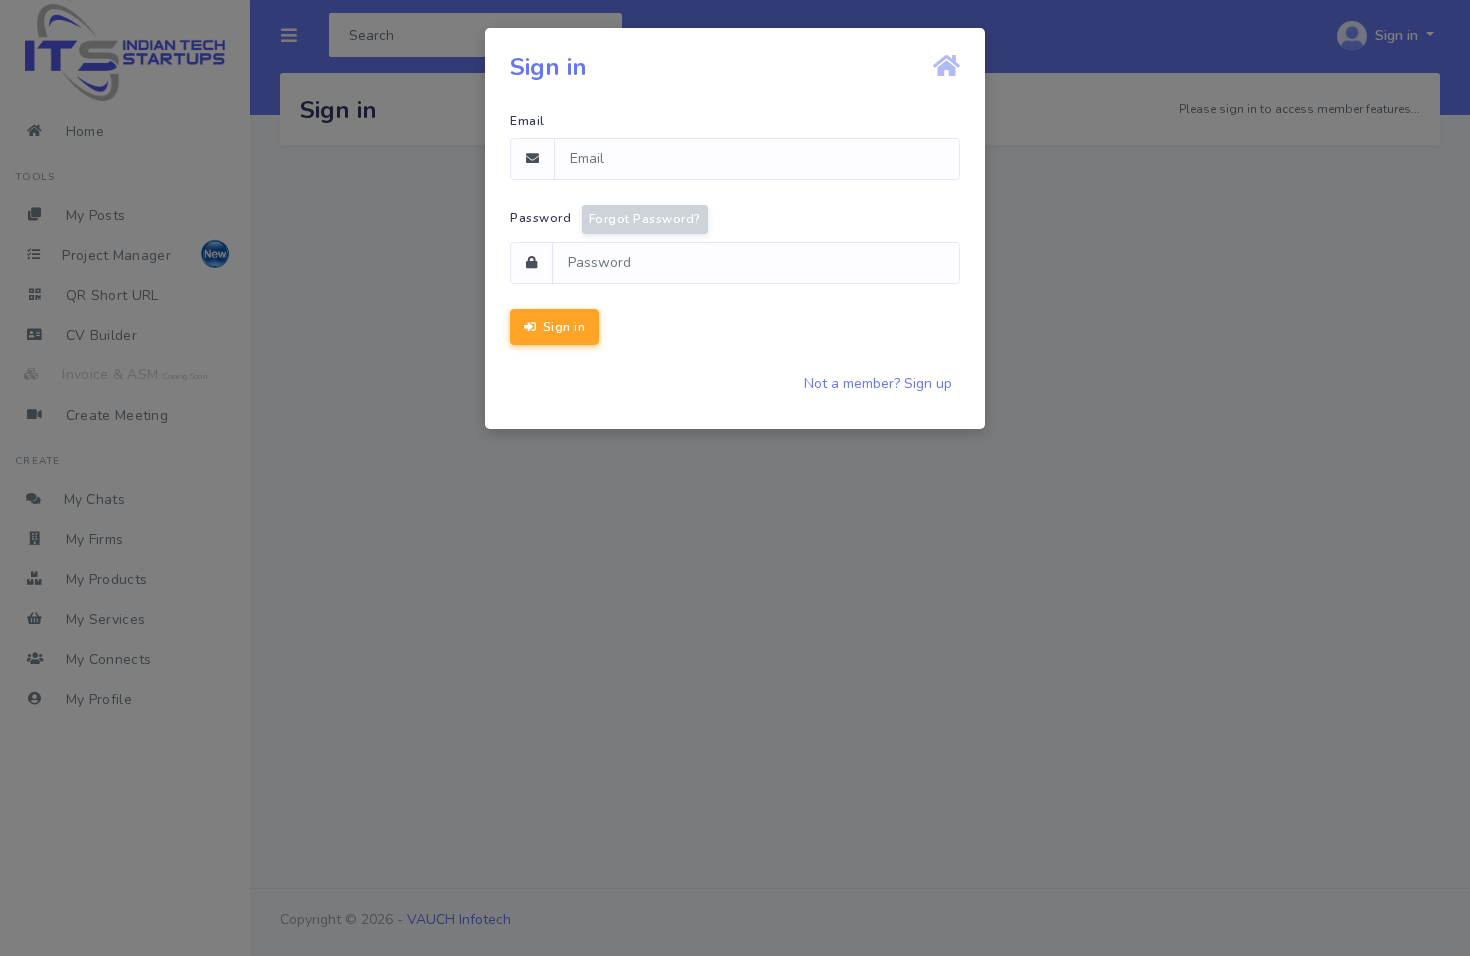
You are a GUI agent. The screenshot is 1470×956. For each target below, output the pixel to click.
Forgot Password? (645, 219)
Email (527, 121)
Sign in (562, 327)
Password (605, 219)
